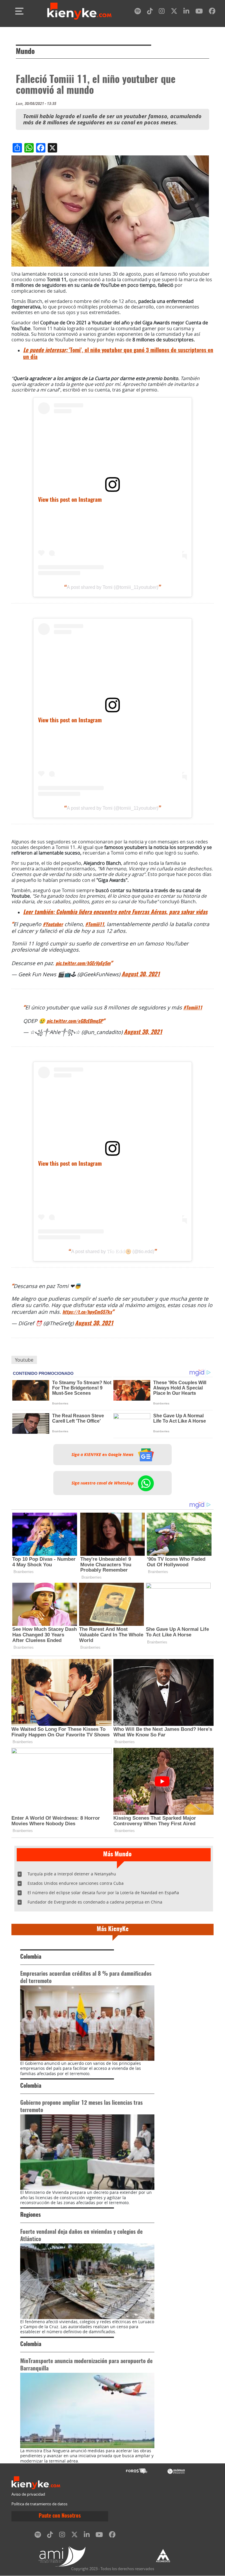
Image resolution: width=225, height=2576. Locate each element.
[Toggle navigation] (19, 11)
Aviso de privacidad (28, 2494)
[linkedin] (186, 12)
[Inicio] (79, 11)
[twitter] (174, 12)
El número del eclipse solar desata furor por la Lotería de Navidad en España (103, 1893)
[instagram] (162, 12)
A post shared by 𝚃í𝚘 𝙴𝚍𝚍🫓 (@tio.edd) (113, 1251)
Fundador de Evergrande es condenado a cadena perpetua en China (95, 1902)
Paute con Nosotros (60, 2516)
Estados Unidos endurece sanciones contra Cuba (76, 1883)
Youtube (24, 1360)
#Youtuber (53, 925)
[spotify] (138, 12)
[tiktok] (150, 12)
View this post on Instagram (70, 500)
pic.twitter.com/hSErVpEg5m (83, 964)
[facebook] (212, 12)
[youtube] (199, 12)
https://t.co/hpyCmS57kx (87, 1312)
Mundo (25, 52)
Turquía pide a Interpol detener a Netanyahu (72, 1874)
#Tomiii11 (95, 925)
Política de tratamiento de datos (39, 2504)
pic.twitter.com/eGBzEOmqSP (75, 1021)
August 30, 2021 (141, 975)
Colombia (31, 1957)
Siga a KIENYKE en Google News (103, 1455)
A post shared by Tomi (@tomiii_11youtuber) (112, 587)
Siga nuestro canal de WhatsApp (103, 1483)
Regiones (30, 2215)
